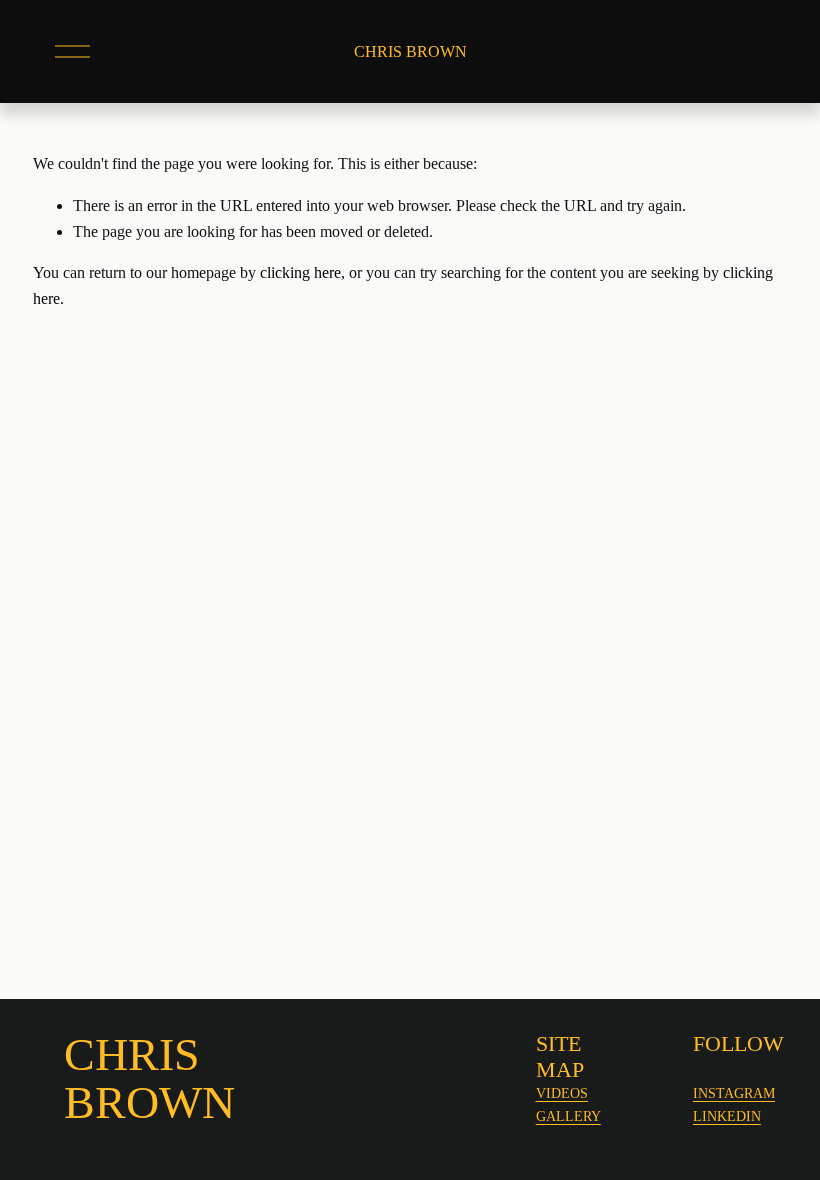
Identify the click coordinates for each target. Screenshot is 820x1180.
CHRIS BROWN (410, 51)
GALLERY (568, 1116)
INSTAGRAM (734, 1093)
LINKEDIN (727, 1116)
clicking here (300, 272)
